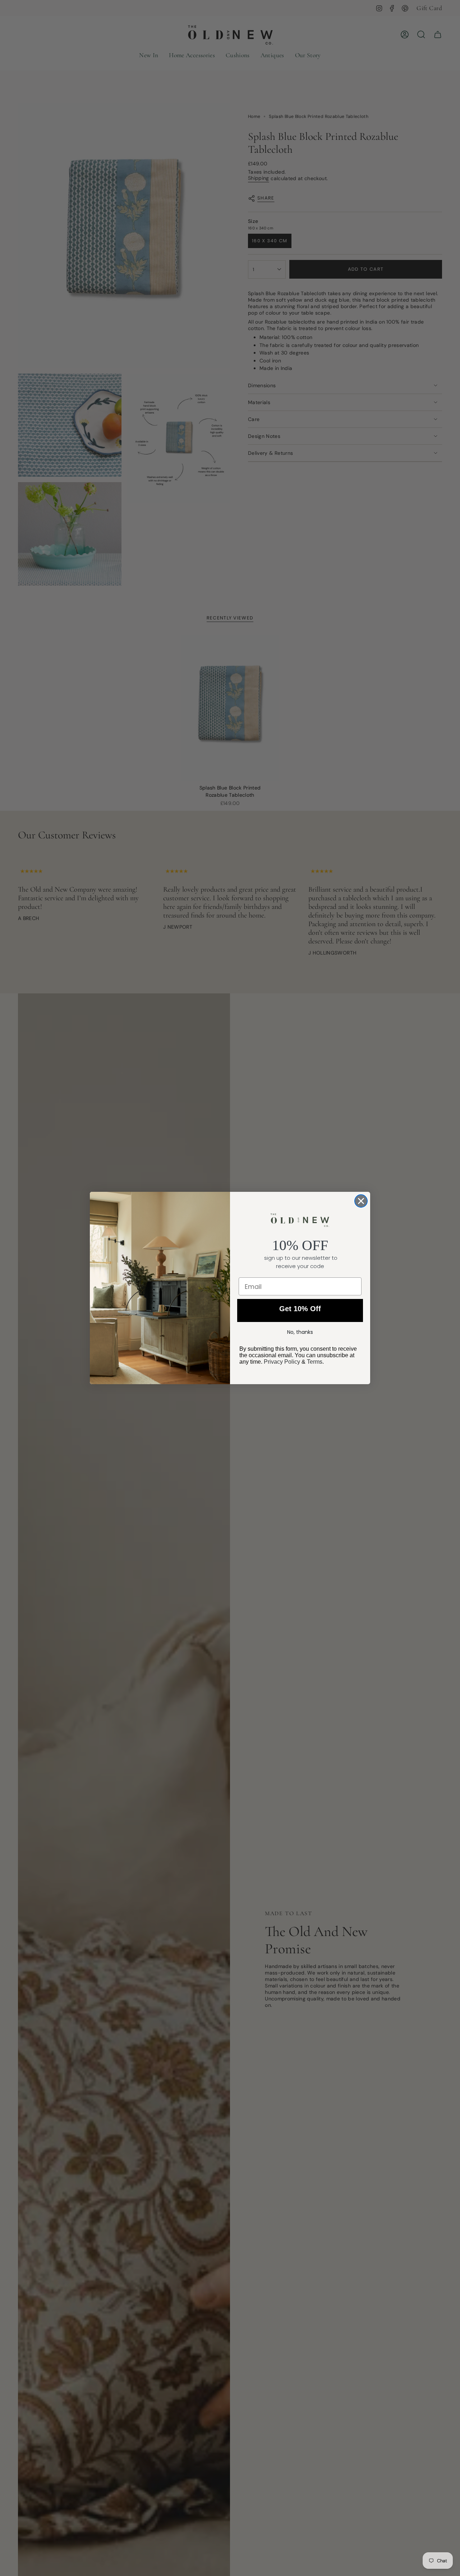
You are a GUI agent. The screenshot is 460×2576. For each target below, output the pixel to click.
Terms (315, 1362)
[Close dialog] (361, 1201)
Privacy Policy (282, 1362)
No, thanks (300, 1332)
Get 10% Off (300, 1309)
